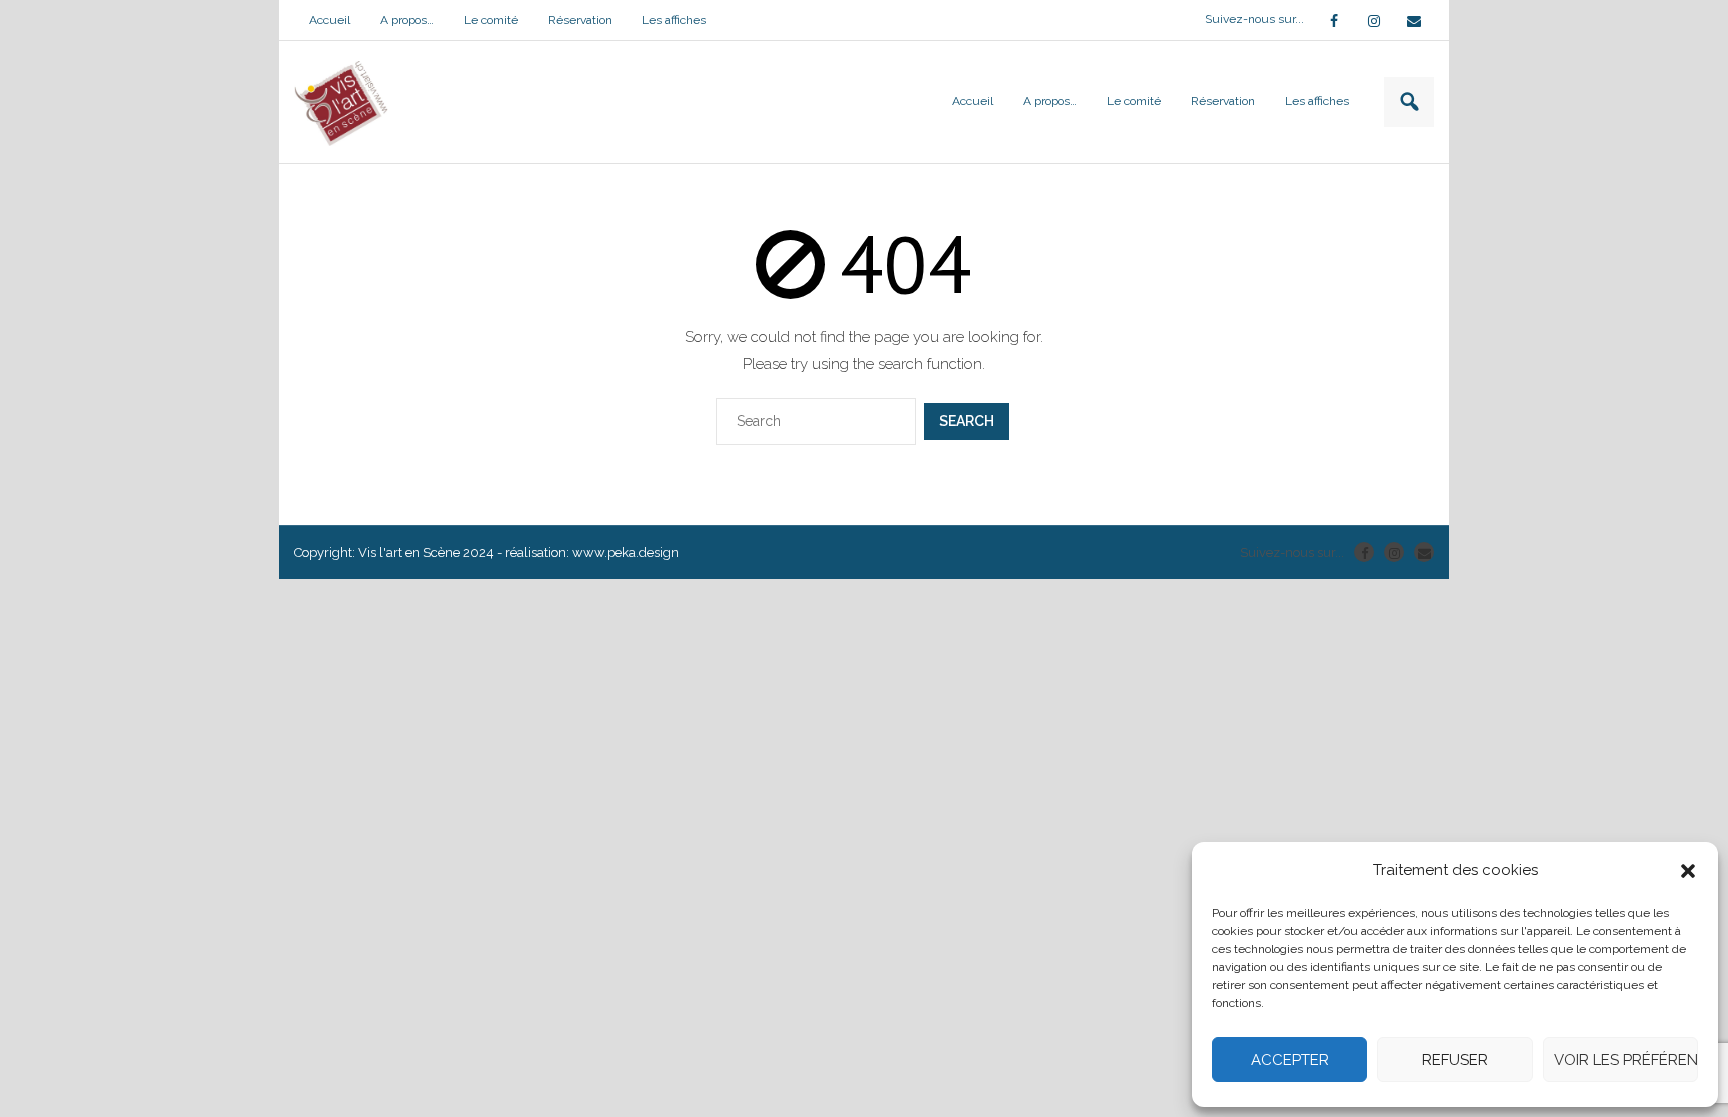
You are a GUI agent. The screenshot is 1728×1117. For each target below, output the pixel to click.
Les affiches (674, 20)
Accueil (329, 20)
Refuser (1455, 1060)
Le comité (491, 20)
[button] (1688, 871)
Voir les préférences (1626, 1060)
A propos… (407, 20)
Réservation (580, 20)
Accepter (1290, 1060)
